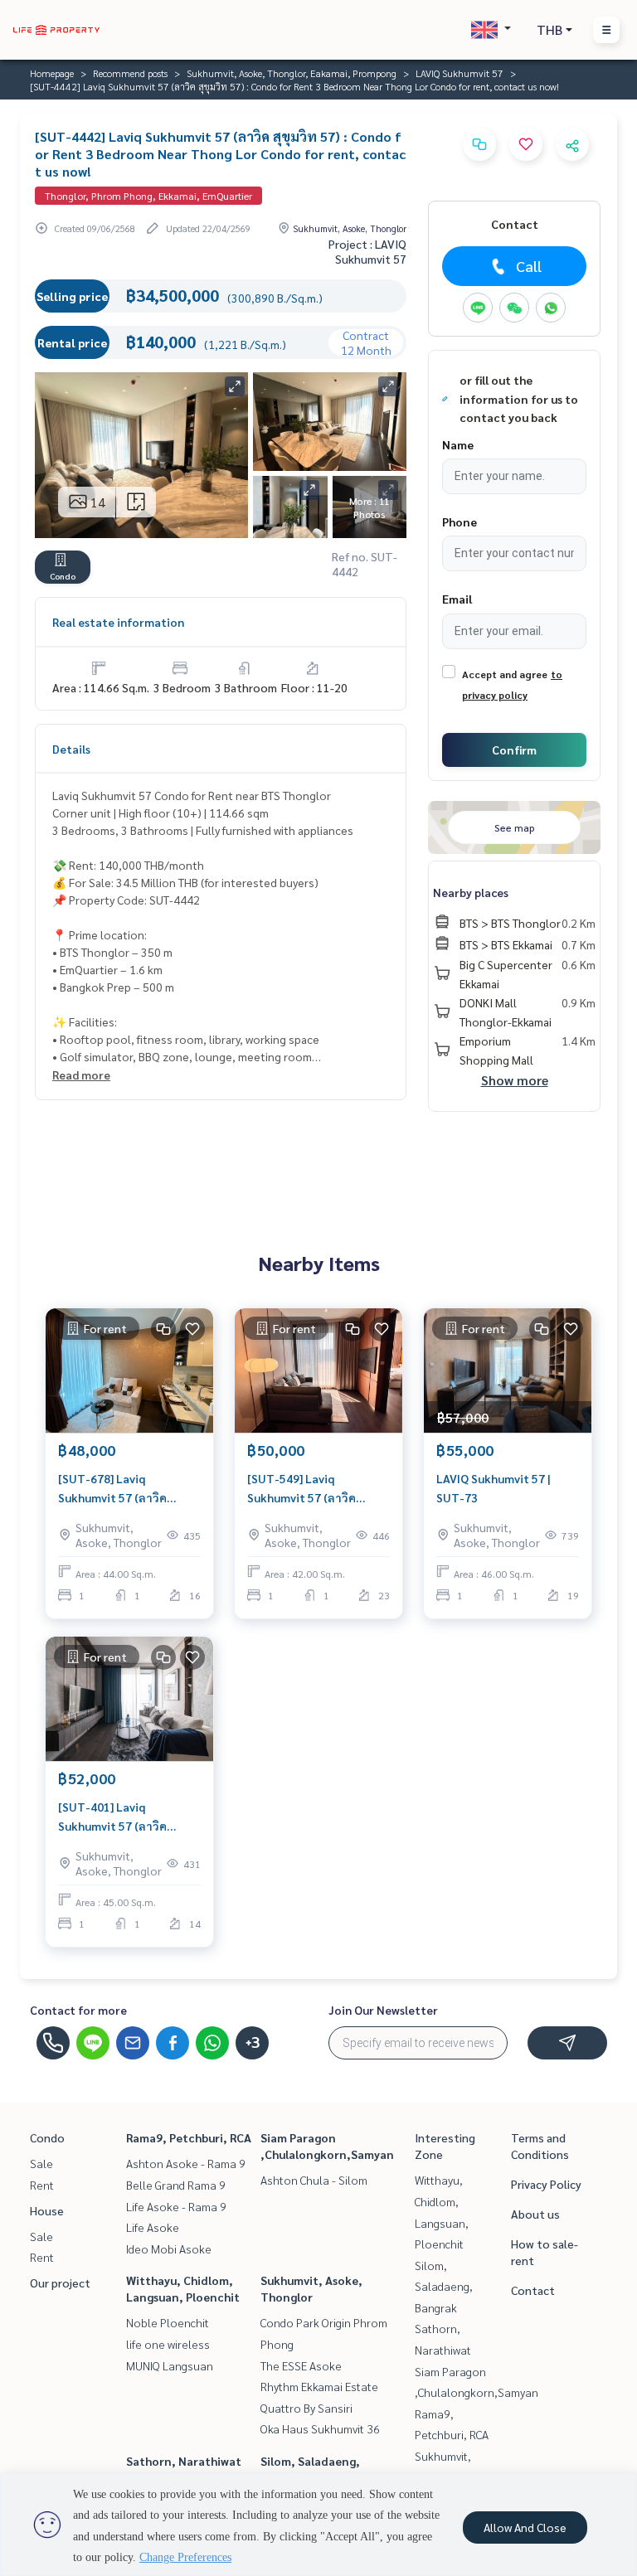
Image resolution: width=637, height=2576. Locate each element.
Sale (41, 2163)
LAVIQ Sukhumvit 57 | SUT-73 (494, 1488)
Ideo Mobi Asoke (169, 2249)
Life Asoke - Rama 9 (176, 2206)
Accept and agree (505, 674)
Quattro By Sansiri (306, 2408)
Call (529, 266)
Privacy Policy (546, 2184)
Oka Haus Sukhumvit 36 (320, 2428)
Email (457, 599)
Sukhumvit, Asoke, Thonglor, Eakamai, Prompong (292, 73)
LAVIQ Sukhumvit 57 (460, 73)
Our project (60, 2283)
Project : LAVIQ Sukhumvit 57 (367, 251)
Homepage (52, 73)
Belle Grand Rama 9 (176, 2185)
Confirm (514, 750)
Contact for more (78, 2010)
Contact (533, 2290)
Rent (42, 2185)
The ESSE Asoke (301, 2365)
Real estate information (118, 622)
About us (535, 2214)
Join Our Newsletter (383, 2010)
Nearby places (471, 892)
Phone (460, 522)
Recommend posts (130, 73)
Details (71, 749)
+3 (253, 2043)
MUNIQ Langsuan (170, 2365)
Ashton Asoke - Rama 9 (186, 2163)
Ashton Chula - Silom (314, 2180)
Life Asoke (153, 2227)
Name (458, 444)
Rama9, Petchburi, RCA (189, 2137)
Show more (515, 1080)
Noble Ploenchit (168, 2322)
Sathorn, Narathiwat (184, 2461)
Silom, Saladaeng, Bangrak (444, 2286)
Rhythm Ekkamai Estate (319, 2386)
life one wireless (168, 2344)
